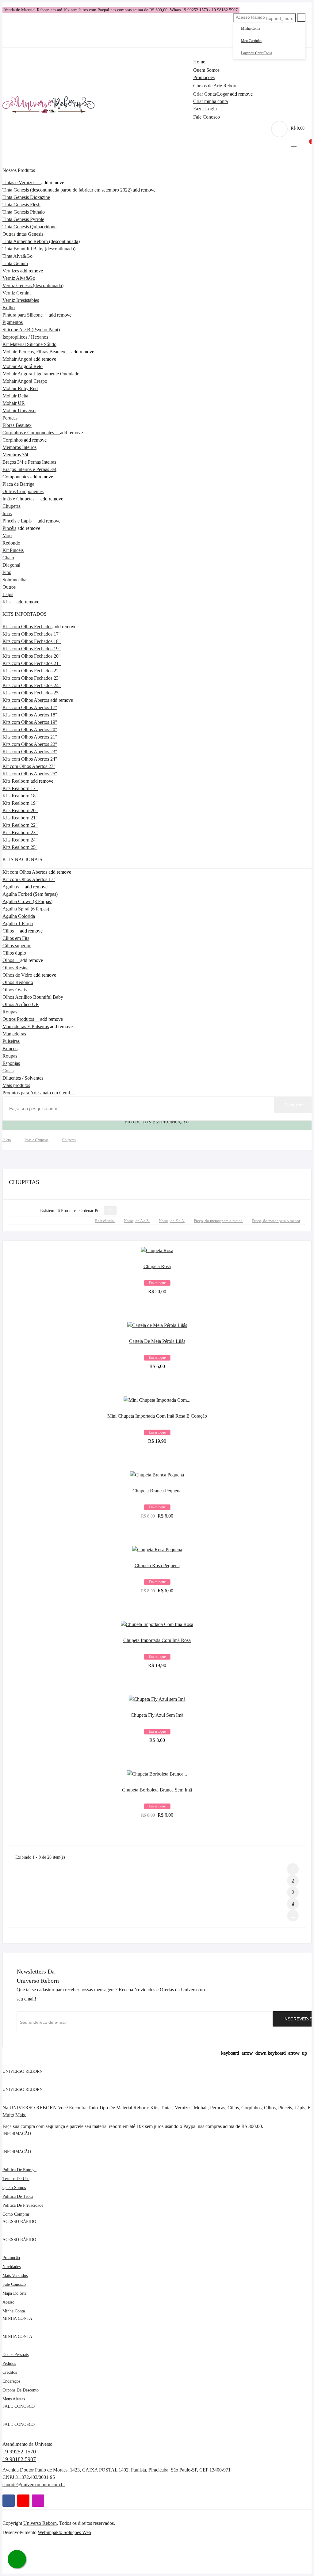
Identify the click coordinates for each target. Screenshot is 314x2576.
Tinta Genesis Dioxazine (26, 197)
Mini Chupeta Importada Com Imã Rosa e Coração (157, 1416)
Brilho (9, 308)
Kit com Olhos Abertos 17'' (29, 879)
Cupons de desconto (21, 2390)
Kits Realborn (16, 781)
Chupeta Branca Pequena (157, 1491)
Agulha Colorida (19, 916)
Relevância (105, 1221)
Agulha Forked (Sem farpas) (30, 894)
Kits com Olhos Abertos (26, 700)
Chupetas (11, 506)
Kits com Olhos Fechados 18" (32, 641)
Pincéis (9, 528)
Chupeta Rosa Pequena (157, 1565)
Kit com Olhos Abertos (25, 872)
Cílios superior (17, 946)
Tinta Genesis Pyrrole (23, 219)
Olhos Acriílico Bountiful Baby (33, 997)
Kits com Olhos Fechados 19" (32, 649)
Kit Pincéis (13, 550)
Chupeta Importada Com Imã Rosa (157, 1640)
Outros (9, 587)
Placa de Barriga (18, 484)
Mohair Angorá (17, 359)
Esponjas (11, 1063)
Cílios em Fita (16, 938)
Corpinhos (13, 440)
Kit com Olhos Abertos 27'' (29, 766)
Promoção (11, 2258)
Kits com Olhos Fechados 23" (32, 678)
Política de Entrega (19, 2170)
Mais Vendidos (15, 2276)
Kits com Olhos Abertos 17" (30, 707)
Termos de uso (16, 2179)
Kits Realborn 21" (20, 818)
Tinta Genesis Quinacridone (29, 227)
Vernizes (11, 271)
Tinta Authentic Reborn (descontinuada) (41, 241)
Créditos (10, 2372)
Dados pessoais (15, 2355)
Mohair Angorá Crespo (25, 381)
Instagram (38, 2501)
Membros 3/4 (15, 455)
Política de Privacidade (23, 2205)
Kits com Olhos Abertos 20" (30, 729)
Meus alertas (14, 2399)
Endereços (11, 2381)
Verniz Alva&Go (19, 278)
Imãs (7, 513)
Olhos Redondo (18, 982)
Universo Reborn (40, 2523)
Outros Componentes (23, 491)
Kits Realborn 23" (20, 832)
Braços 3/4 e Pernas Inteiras (29, 462)
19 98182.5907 (19, 2459)
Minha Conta (251, 28)
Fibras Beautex (17, 425)
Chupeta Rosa (157, 1266)
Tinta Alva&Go (17, 256)
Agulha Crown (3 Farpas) (27, 901)
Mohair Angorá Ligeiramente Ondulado (41, 374)
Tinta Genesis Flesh (21, 205)
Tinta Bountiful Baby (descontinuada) (39, 249)
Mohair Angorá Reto (23, 366)
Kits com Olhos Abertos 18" (30, 715)
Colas (8, 1071)
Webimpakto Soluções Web (64, 2532)
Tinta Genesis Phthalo (24, 212)
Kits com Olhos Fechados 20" (32, 656)
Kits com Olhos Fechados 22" (32, 671)
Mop (7, 536)
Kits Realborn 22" (20, 825)
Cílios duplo (14, 953)
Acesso (8, 2302)
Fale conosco (14, 2284)
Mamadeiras (14, 1034)
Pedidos (9, 2363)
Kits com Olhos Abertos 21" (30, 737)
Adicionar (157, 1287)
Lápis (8, 594)
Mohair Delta (15, 396)
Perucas (10, 418)
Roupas (10, 1056)
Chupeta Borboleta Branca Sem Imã (157, 1790)
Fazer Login (205, 109)
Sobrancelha (14, 580)
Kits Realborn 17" (20, 788)
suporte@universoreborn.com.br (34, 2485)
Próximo (293, 1916)
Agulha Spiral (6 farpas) (26, 909)
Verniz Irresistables (21, 300)
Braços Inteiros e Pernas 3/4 (29, 469)
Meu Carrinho (251, 41)
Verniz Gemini (17, 293)
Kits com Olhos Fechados (27, 627)
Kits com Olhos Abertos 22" (30, 744)
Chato (8, 558)
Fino (7, 572)
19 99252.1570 (19, 2452)
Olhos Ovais (15, 990)
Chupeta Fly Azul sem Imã (157, 1715)
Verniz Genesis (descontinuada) (33, 285)
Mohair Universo (19, 410)
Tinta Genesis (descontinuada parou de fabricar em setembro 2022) (67, 190)
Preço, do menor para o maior (218, 1221)
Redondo (11, 543)
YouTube (23, 2501)
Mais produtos (16, 1085)
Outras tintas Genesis (23, 234)
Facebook (9, 2501)
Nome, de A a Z (137, 1221)
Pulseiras (11, 1041)
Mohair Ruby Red (20, 388)
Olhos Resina (15, 968)
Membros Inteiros (19, 447)
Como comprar (16, 2214)
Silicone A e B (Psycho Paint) (31, 330)
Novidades (11, 2267)
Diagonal (11, 565)
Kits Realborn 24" (20, 840)
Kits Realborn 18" (20, 796)
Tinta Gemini (15, 263)
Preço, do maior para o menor (276, 1221)
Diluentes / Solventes (23, 1078)
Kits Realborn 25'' (20, 847)
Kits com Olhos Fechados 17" (32, 634)
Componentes (16, 477)
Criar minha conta (211, 101)
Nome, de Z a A (172, 1221)
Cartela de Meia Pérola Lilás (157, 1341)
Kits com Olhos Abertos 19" (30, 722)
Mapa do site (14, 2293)
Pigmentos (13, 322)
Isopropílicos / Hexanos (25, 337)
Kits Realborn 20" (20, 810)
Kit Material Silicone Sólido (29, 344)
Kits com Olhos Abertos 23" (30, 752)
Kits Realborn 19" (20, 803)
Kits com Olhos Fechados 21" (32, 663)
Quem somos (14, 2188)
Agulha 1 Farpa (18, 923)
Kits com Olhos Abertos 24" (30, 759)
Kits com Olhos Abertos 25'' (30, 774)
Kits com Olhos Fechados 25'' (31, 693)
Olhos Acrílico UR (21, 1004)
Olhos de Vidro (17, 975)
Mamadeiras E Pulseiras (26, 1026)
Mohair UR (14, 403)
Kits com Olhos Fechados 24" (32, 685)
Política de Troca (18, 2196)
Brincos (10, 1049)
